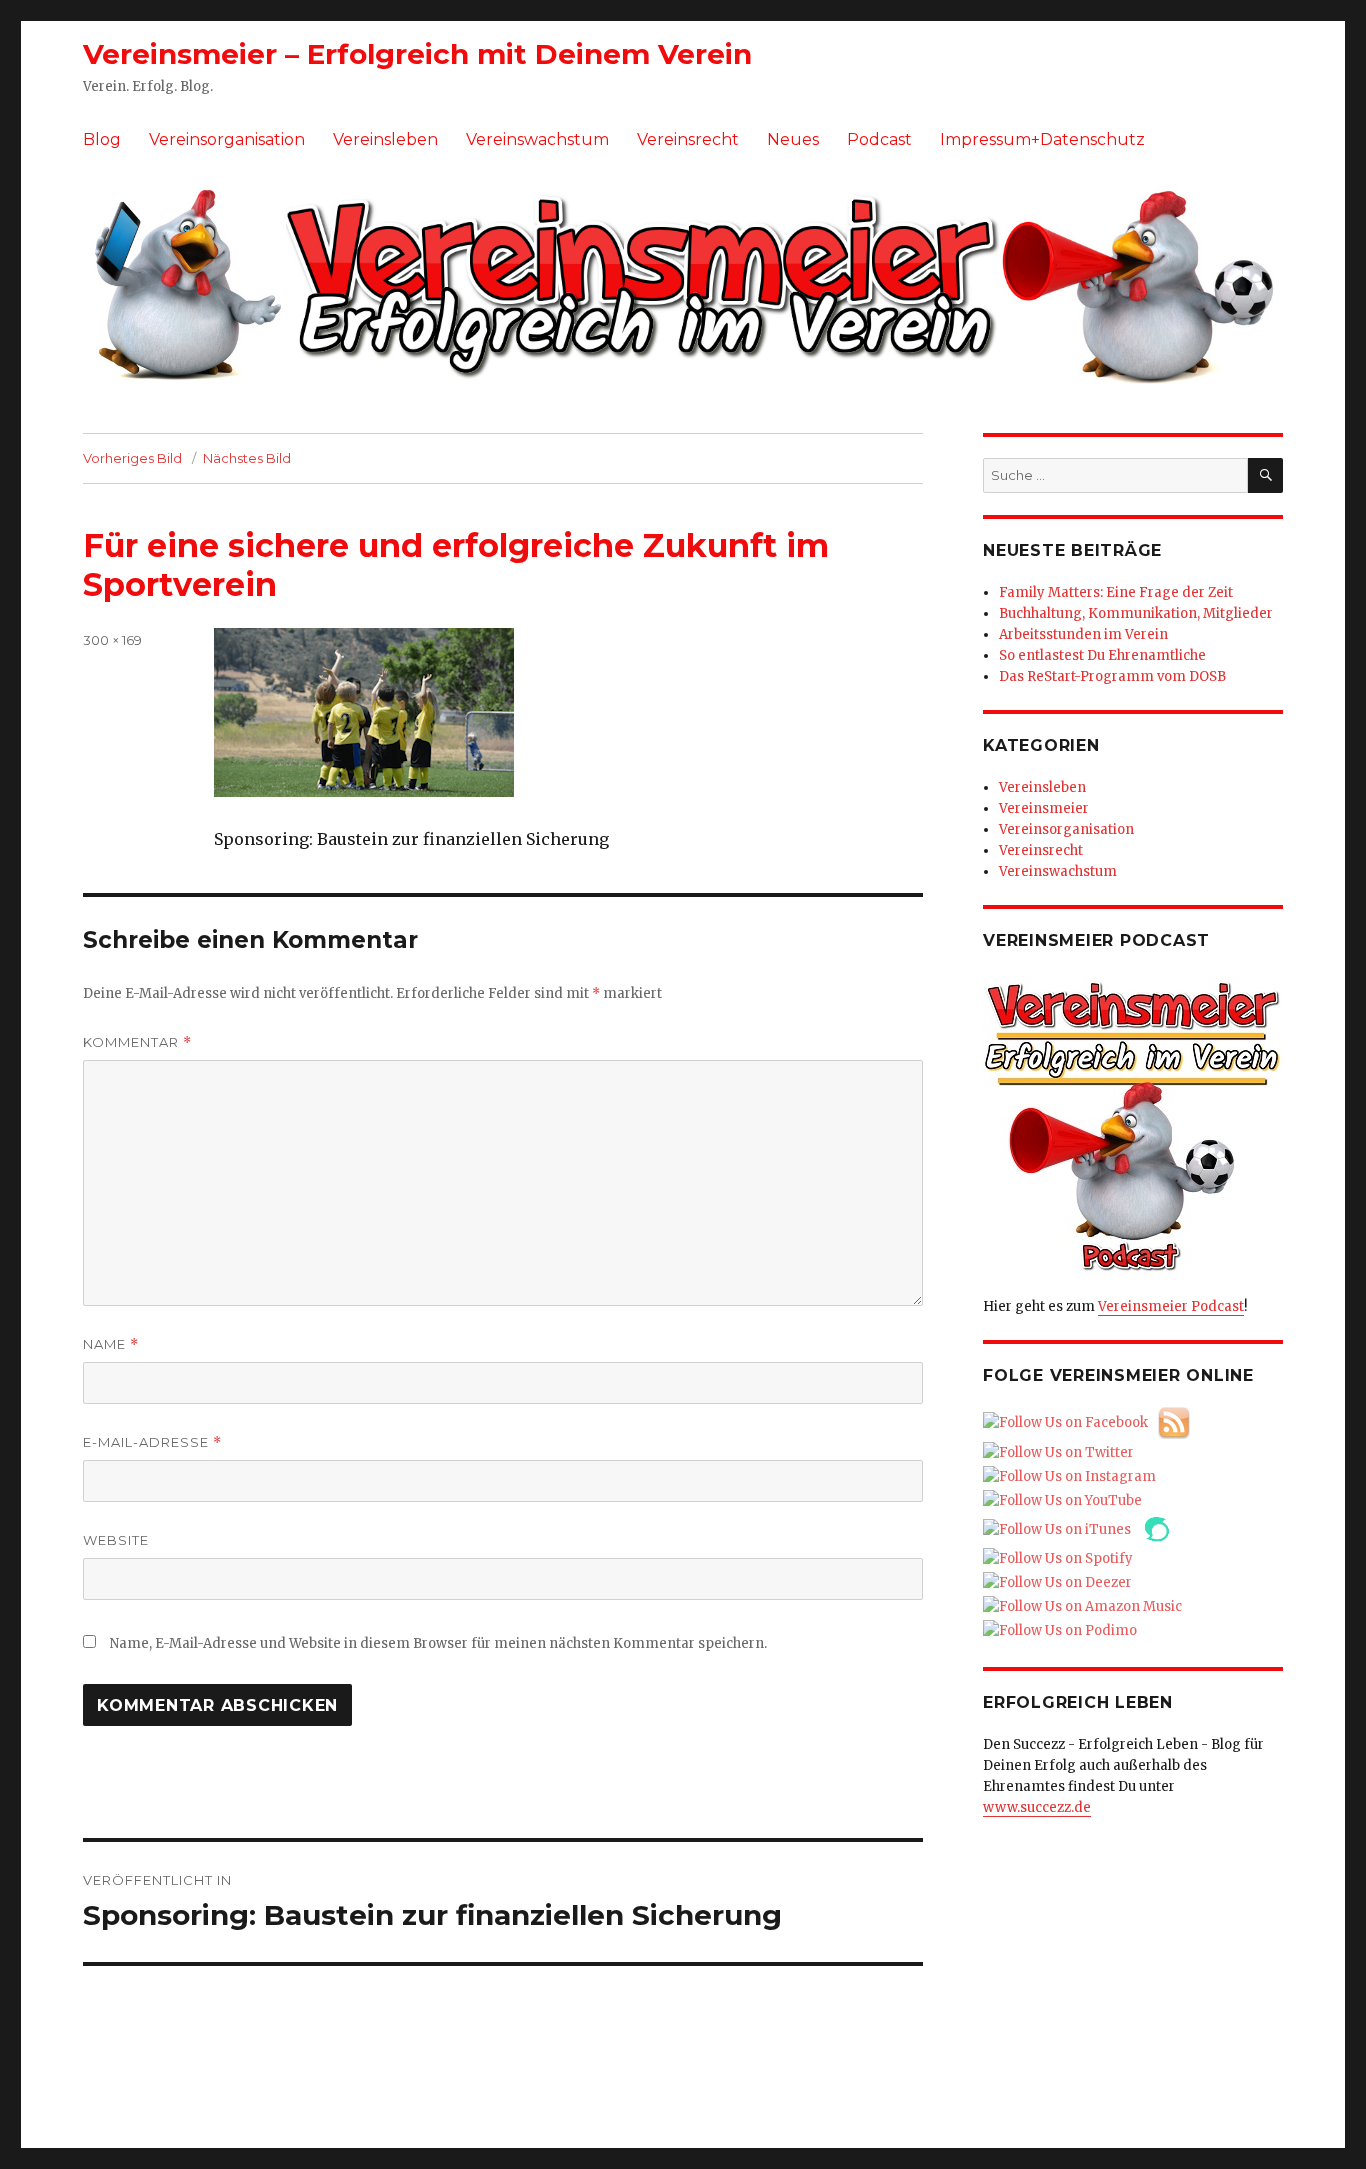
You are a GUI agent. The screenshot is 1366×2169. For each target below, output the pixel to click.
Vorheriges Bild (132, 458)
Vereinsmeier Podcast (1171, 1306)
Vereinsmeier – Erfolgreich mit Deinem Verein (417, 54)
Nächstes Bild (247, 458)
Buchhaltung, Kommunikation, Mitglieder (1136, 613)
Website (116, 1540)
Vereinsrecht (688, 139)
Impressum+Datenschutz (1042, 139)
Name (111, 1344)
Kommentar (137, 1042)
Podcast (879, 139)
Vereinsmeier (1044, 808)
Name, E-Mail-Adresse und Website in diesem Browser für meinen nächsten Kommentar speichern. (438, 1643)
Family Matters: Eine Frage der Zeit (1116, 592)
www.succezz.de (1037, 1807)
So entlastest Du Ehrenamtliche (1102, 655)
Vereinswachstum (537, 139)
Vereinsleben (385, 139)
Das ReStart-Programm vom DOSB (1112, 676)
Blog (102, 139)
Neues (793, 139)
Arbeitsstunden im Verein (1083, 634)
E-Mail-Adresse (152, 1442)
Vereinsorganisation (227, 139)
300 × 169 (112, 640)
